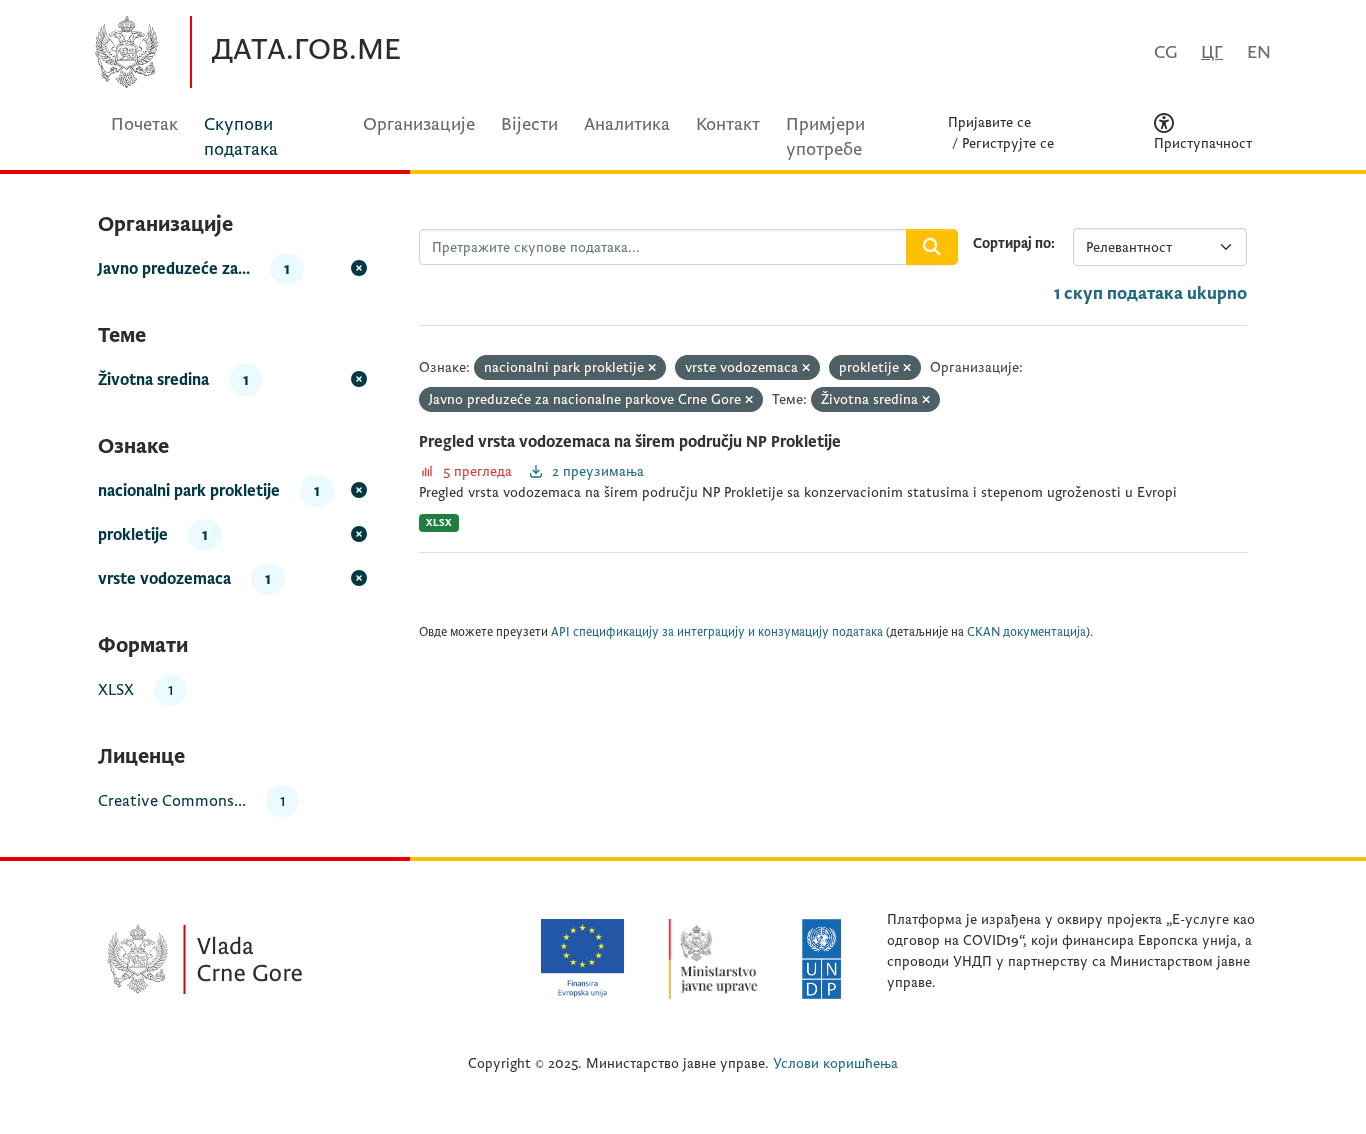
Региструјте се (1008, 143)
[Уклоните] (652, 368)
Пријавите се (989, 122)
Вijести (529, 124)
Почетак (144, 124)
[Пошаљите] (932, 247)
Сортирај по (1012, 243)
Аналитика (627, 124)
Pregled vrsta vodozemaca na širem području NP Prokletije (630, 442)
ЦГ (1212, 52)
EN (1259, 52)
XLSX (439, 522)
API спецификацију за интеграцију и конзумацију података (717, 632)
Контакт (728, 124)
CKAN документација (1026, 632)
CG (1165, 52)
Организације (419, 124)
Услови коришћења (835, 1063)
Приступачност (1203, 143)
